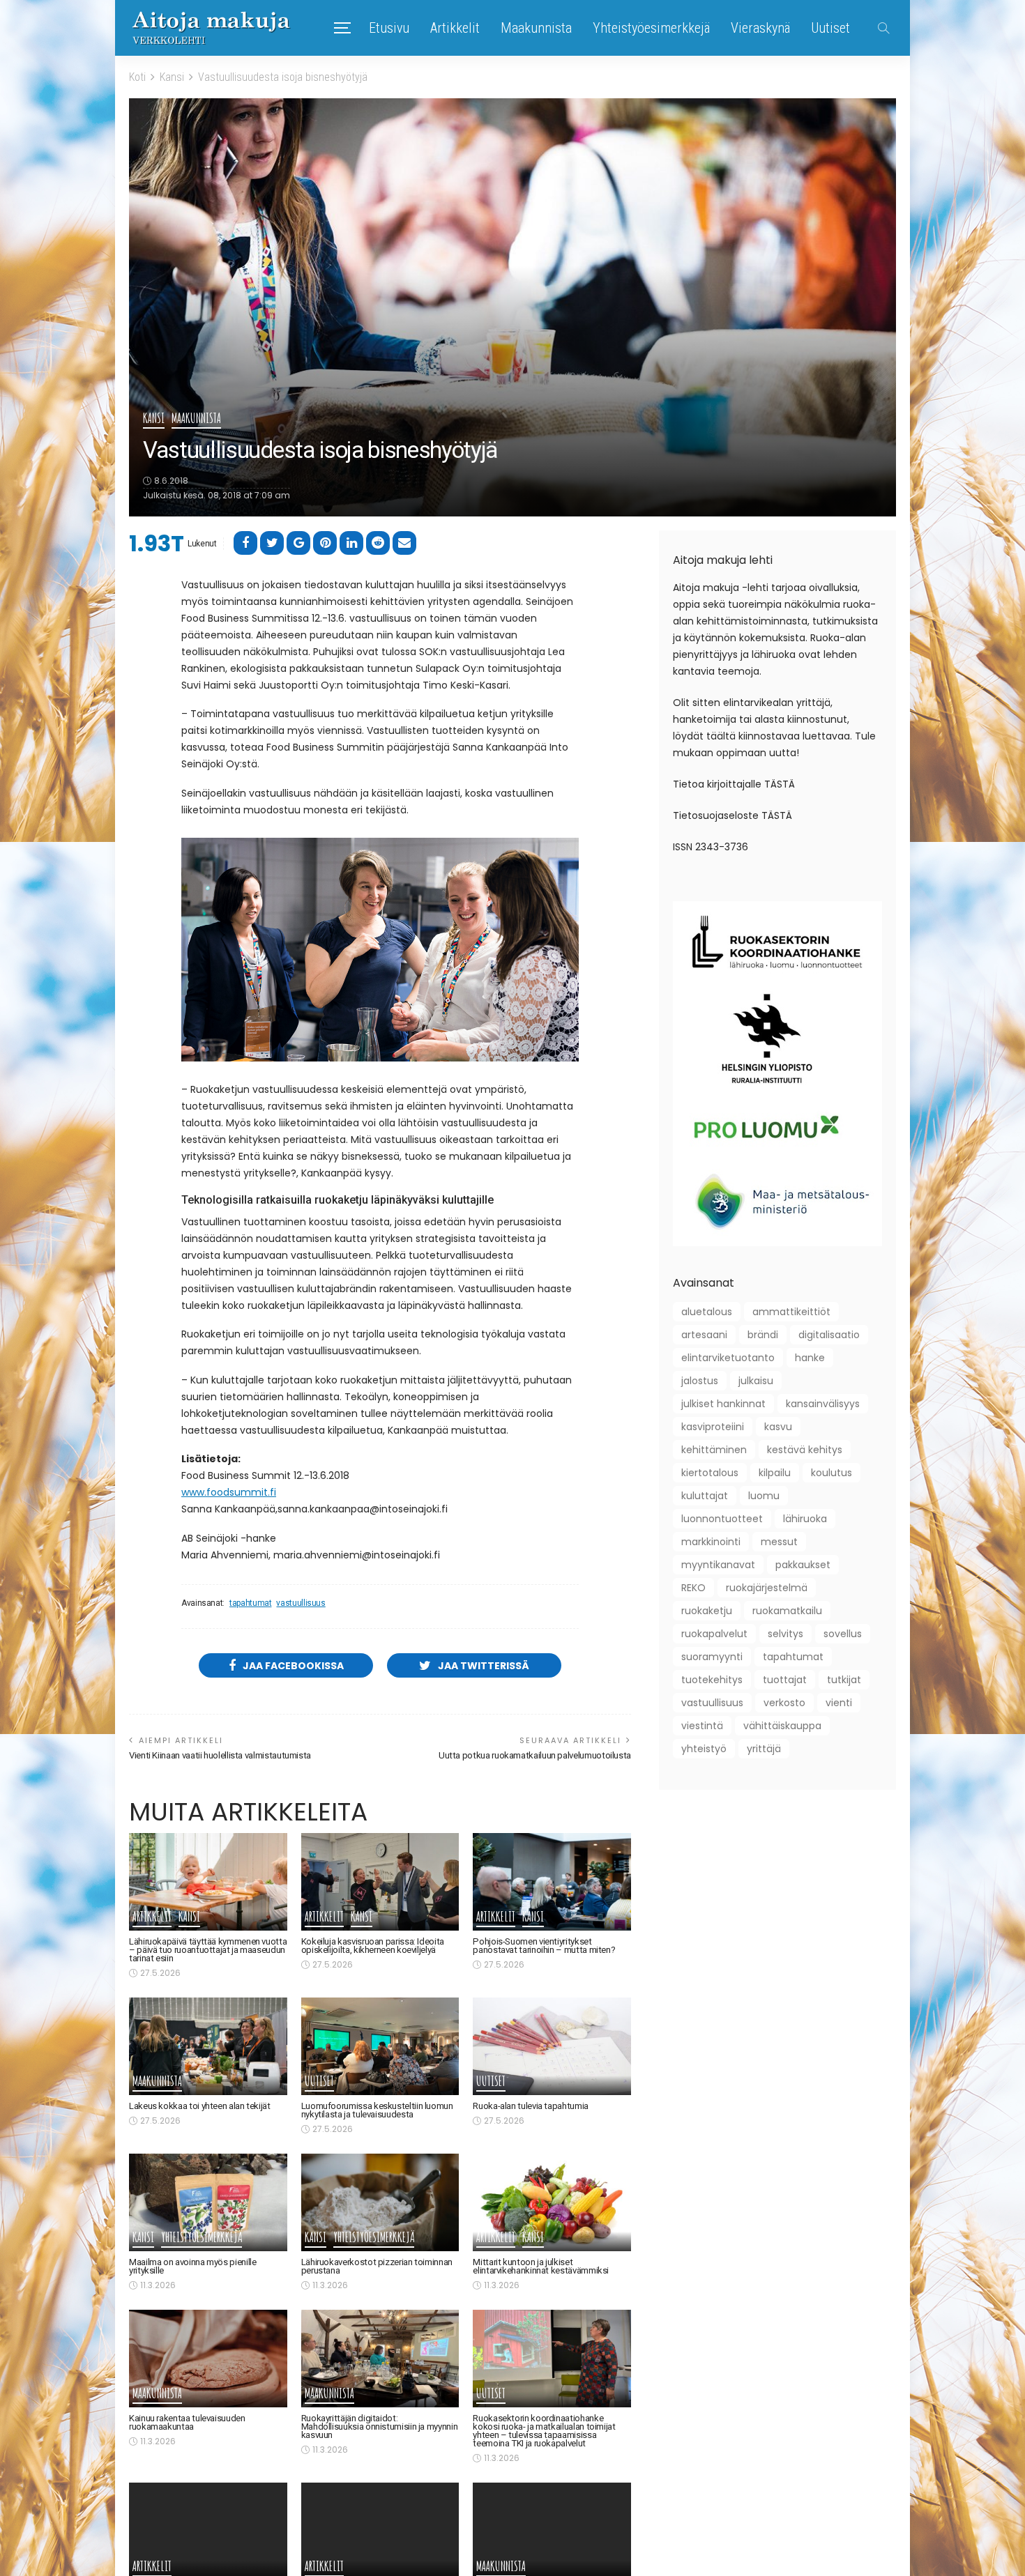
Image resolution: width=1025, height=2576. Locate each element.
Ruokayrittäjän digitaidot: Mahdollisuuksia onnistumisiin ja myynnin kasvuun (380, 2426)
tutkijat (844, 1680)
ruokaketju (707, 1611)
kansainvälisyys (823, 1404)
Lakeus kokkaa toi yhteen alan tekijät (200, 2106)
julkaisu (756, 1381)
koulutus (832, 1473)
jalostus (700, 1381)
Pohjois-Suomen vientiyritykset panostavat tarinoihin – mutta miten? (544, 1946)
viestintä (702, 1726)
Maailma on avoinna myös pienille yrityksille (192, 2266)
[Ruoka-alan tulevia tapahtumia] (552, 2046)
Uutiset (830, 28)
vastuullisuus (301, 1603)
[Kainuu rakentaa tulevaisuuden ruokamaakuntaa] (208, 2359)
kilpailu (775, 1473)
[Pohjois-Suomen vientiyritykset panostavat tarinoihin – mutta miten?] (552, 1882)
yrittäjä (764, 1749)
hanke (810, 1358)
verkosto (784, 1703)
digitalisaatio (829, 1335)
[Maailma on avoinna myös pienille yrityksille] (208, 2202)
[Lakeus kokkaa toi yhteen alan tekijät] (208, 2046)
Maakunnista (536, 28)
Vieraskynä (760, 28)
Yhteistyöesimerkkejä (651, 28)
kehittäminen (714, 1450)
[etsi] (883, 28)
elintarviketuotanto (728, 1358)
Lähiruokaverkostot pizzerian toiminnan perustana (377, 2266)
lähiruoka (805, 1519)
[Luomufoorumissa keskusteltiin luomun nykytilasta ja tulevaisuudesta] (380, 2046)
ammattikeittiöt (791, 1312)
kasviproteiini (713, 1427)
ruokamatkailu (787, 1611)
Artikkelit (455, 28)
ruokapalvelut (714, 1634)
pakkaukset (803, 1565)
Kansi (154, 419)
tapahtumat (250, 1603)
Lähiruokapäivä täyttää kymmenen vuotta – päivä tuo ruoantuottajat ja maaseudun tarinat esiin (208, 1950)
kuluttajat (705, 1496)
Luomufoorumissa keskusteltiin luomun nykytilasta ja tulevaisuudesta (377, 2110)
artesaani (704, 1335)
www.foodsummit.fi (229, 1492)
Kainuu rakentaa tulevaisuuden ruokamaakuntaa (187, 2422)
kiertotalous (710, 1473)
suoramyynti (712, 1657)
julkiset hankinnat (723, 1404)
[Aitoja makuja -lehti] (211, 28)
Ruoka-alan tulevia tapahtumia (531, 2106)
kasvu (778, 1427)
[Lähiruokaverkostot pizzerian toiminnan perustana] (380, 2202)
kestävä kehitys (805, 1450)
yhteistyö (704, 1749)
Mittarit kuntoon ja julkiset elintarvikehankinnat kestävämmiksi (541, 2266)
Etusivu (389, 28)
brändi (763, 1335)
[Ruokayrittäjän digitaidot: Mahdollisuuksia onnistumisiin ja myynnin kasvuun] (380, 2359)
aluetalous (707, 1312)
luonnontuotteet (722, 1519)
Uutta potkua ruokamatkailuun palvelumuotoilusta (535, 1755)
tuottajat (785, 1680)
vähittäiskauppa (782, 1726)
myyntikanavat (718, 1565)
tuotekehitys (712, 1680)
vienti (839, 1703)
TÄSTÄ (780, 784)
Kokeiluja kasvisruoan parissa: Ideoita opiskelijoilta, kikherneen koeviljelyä (373, 1946)
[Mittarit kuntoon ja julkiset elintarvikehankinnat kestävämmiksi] (552, 2202)
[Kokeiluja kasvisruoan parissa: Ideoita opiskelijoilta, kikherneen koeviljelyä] (380, 1882)
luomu (764, 1496)
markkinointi (711, 1542)
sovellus (843, 1634)
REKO (693, 1588)
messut (779, 1542)
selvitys (785, 1634)
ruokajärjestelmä (767, 1588)
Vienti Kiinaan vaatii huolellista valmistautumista (220, 1755)
